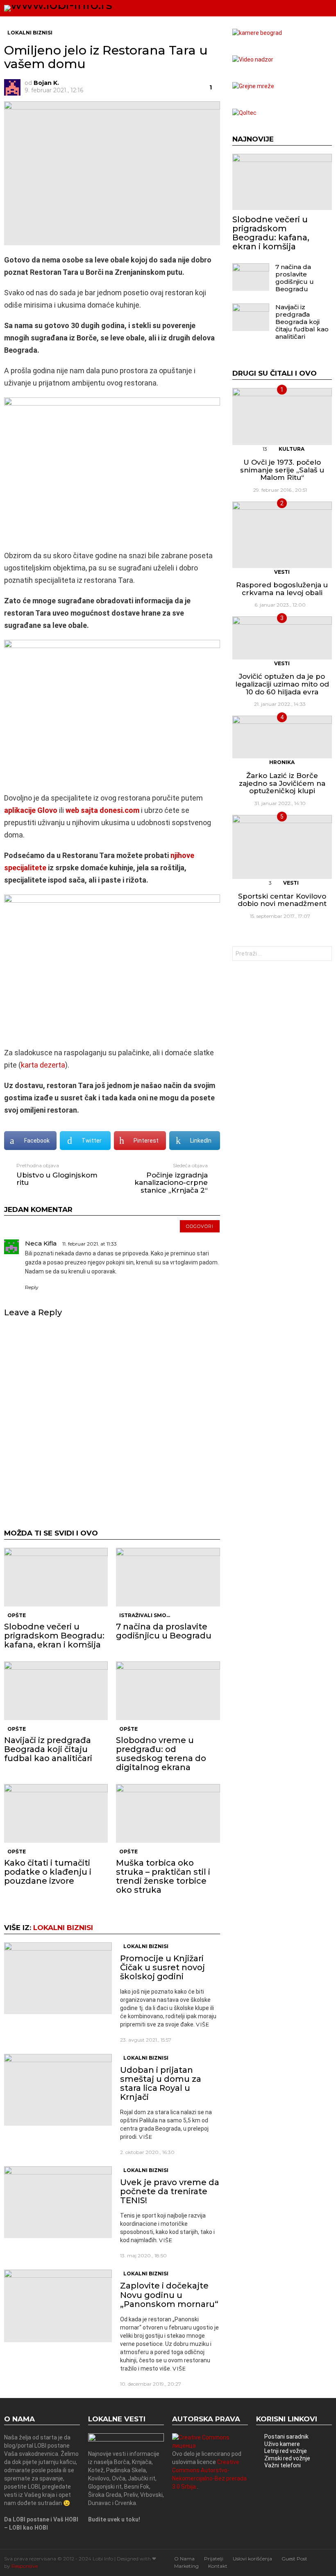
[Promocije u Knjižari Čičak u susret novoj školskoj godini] (58, 1978)
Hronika (282, 762)
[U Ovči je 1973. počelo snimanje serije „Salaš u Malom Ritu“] (282, 417)
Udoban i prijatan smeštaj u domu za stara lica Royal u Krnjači (161, 2083)
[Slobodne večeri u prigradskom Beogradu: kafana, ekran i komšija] (56, 1577)
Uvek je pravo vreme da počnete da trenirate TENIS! (170, 2191)
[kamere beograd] (257, 33)
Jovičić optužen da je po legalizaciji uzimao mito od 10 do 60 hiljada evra (282, 684)
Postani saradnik (286, 2437)
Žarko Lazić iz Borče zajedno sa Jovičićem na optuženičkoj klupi (282, 783)
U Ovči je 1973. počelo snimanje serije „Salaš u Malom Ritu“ (282, 470)
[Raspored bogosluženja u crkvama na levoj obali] (282, 535)
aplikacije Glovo (31, 810)
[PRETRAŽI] (310, 8)
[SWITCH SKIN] (296, 8)
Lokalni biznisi (63, 1928)
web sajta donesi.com (102, 810)
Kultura (292, 449)
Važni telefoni (283, 2465)
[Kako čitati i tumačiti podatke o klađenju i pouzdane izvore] (56, 1813)
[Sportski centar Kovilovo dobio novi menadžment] (282, 847)
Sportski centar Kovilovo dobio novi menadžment (282, 900)
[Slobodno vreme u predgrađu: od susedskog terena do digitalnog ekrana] (168, 1691)
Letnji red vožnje (286, 2451)
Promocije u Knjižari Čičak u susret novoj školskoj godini (162, 1967)
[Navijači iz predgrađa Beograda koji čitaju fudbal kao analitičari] (56, 1691)
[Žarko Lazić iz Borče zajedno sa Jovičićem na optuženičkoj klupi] (282, 737)
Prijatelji (214, 2559)
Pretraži (324, 955)
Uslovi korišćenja (252, 2559)
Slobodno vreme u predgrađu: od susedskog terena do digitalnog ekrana (161, 1754)
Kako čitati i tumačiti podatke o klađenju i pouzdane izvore (48, 1872)
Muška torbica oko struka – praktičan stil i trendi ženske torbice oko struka (163, 1876)
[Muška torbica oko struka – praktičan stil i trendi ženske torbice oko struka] (168, 1813)
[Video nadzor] (253, 59)
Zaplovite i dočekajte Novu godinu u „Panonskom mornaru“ (169, 2295)
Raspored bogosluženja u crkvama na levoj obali (282, 589)
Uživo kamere (282, 2444)
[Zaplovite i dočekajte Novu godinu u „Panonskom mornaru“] (58, 2306)
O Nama (184, 2559)
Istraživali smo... (145, 1615)
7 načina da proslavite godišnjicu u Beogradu (164, 1631)
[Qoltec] (244, 113)
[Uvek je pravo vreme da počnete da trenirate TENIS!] (58, 2202)
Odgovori (200, 1226)
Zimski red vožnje (287, 2458)
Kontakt (218, 2566)
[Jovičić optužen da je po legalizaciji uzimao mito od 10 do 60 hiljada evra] (282, 638)
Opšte (17, 1615)
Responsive (25, 2566)
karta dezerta (43, 1065)
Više (203, 2024)
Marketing (186, 2566)
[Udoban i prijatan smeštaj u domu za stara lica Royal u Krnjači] (58, 2090)
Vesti (282, 572)
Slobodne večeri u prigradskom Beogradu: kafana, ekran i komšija (54, 1636)
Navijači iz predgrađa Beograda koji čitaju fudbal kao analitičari (48, 1749)
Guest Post (294, 2559)
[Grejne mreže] (253, 86)
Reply (32, 1287)
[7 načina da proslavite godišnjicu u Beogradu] (168, 1577)
